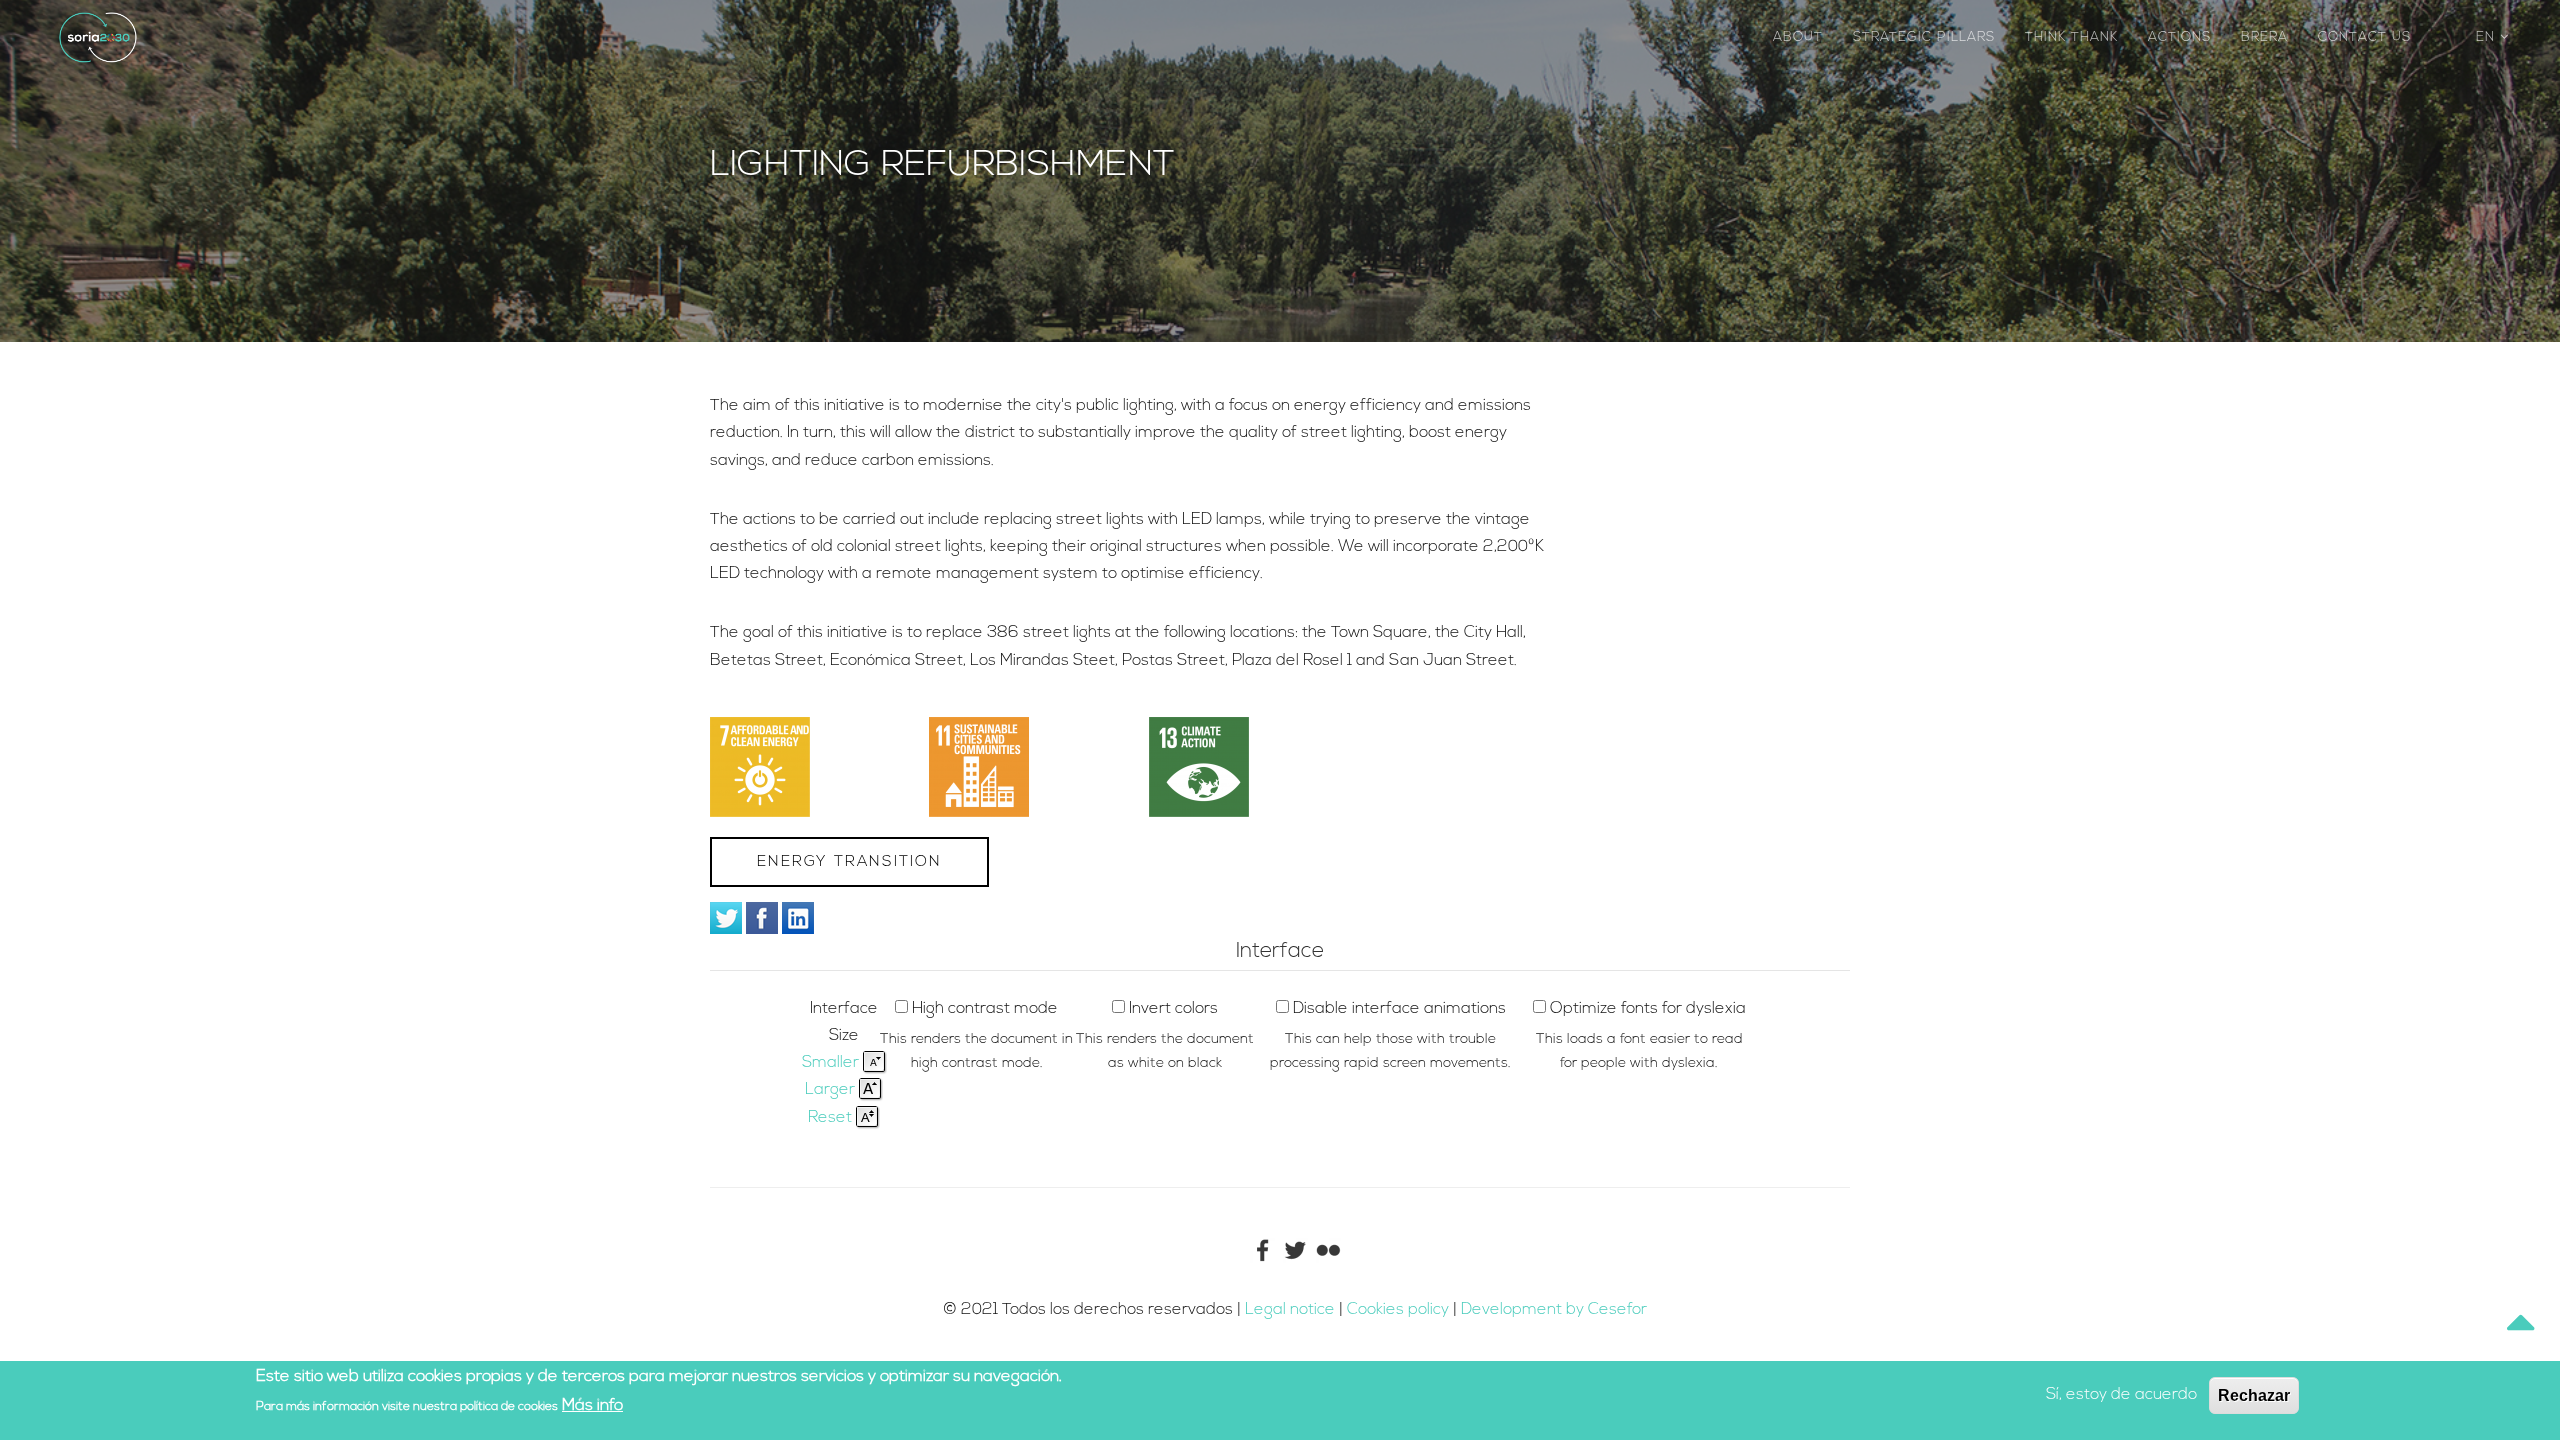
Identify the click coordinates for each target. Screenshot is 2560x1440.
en (2488, 37)
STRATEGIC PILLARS (1924, 37)
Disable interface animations (1399, 1009)
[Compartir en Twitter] (726, 918)
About (1798, 37)
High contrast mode (985, 1009)
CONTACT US (2364, 37)
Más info (592, 1406)
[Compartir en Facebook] (762, 918)
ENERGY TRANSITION (849, 862)
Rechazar (2254, 1395)
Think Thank (2071, 37)
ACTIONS (2179, 37)
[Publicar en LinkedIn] (798, 918)
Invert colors (1173, 1009)
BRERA (2264, 37)
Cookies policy (1400, 1310)
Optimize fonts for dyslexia (1648, 1009)
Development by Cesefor (1554, 1310)
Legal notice (1290, 1310)
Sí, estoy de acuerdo (2121, 1395)
